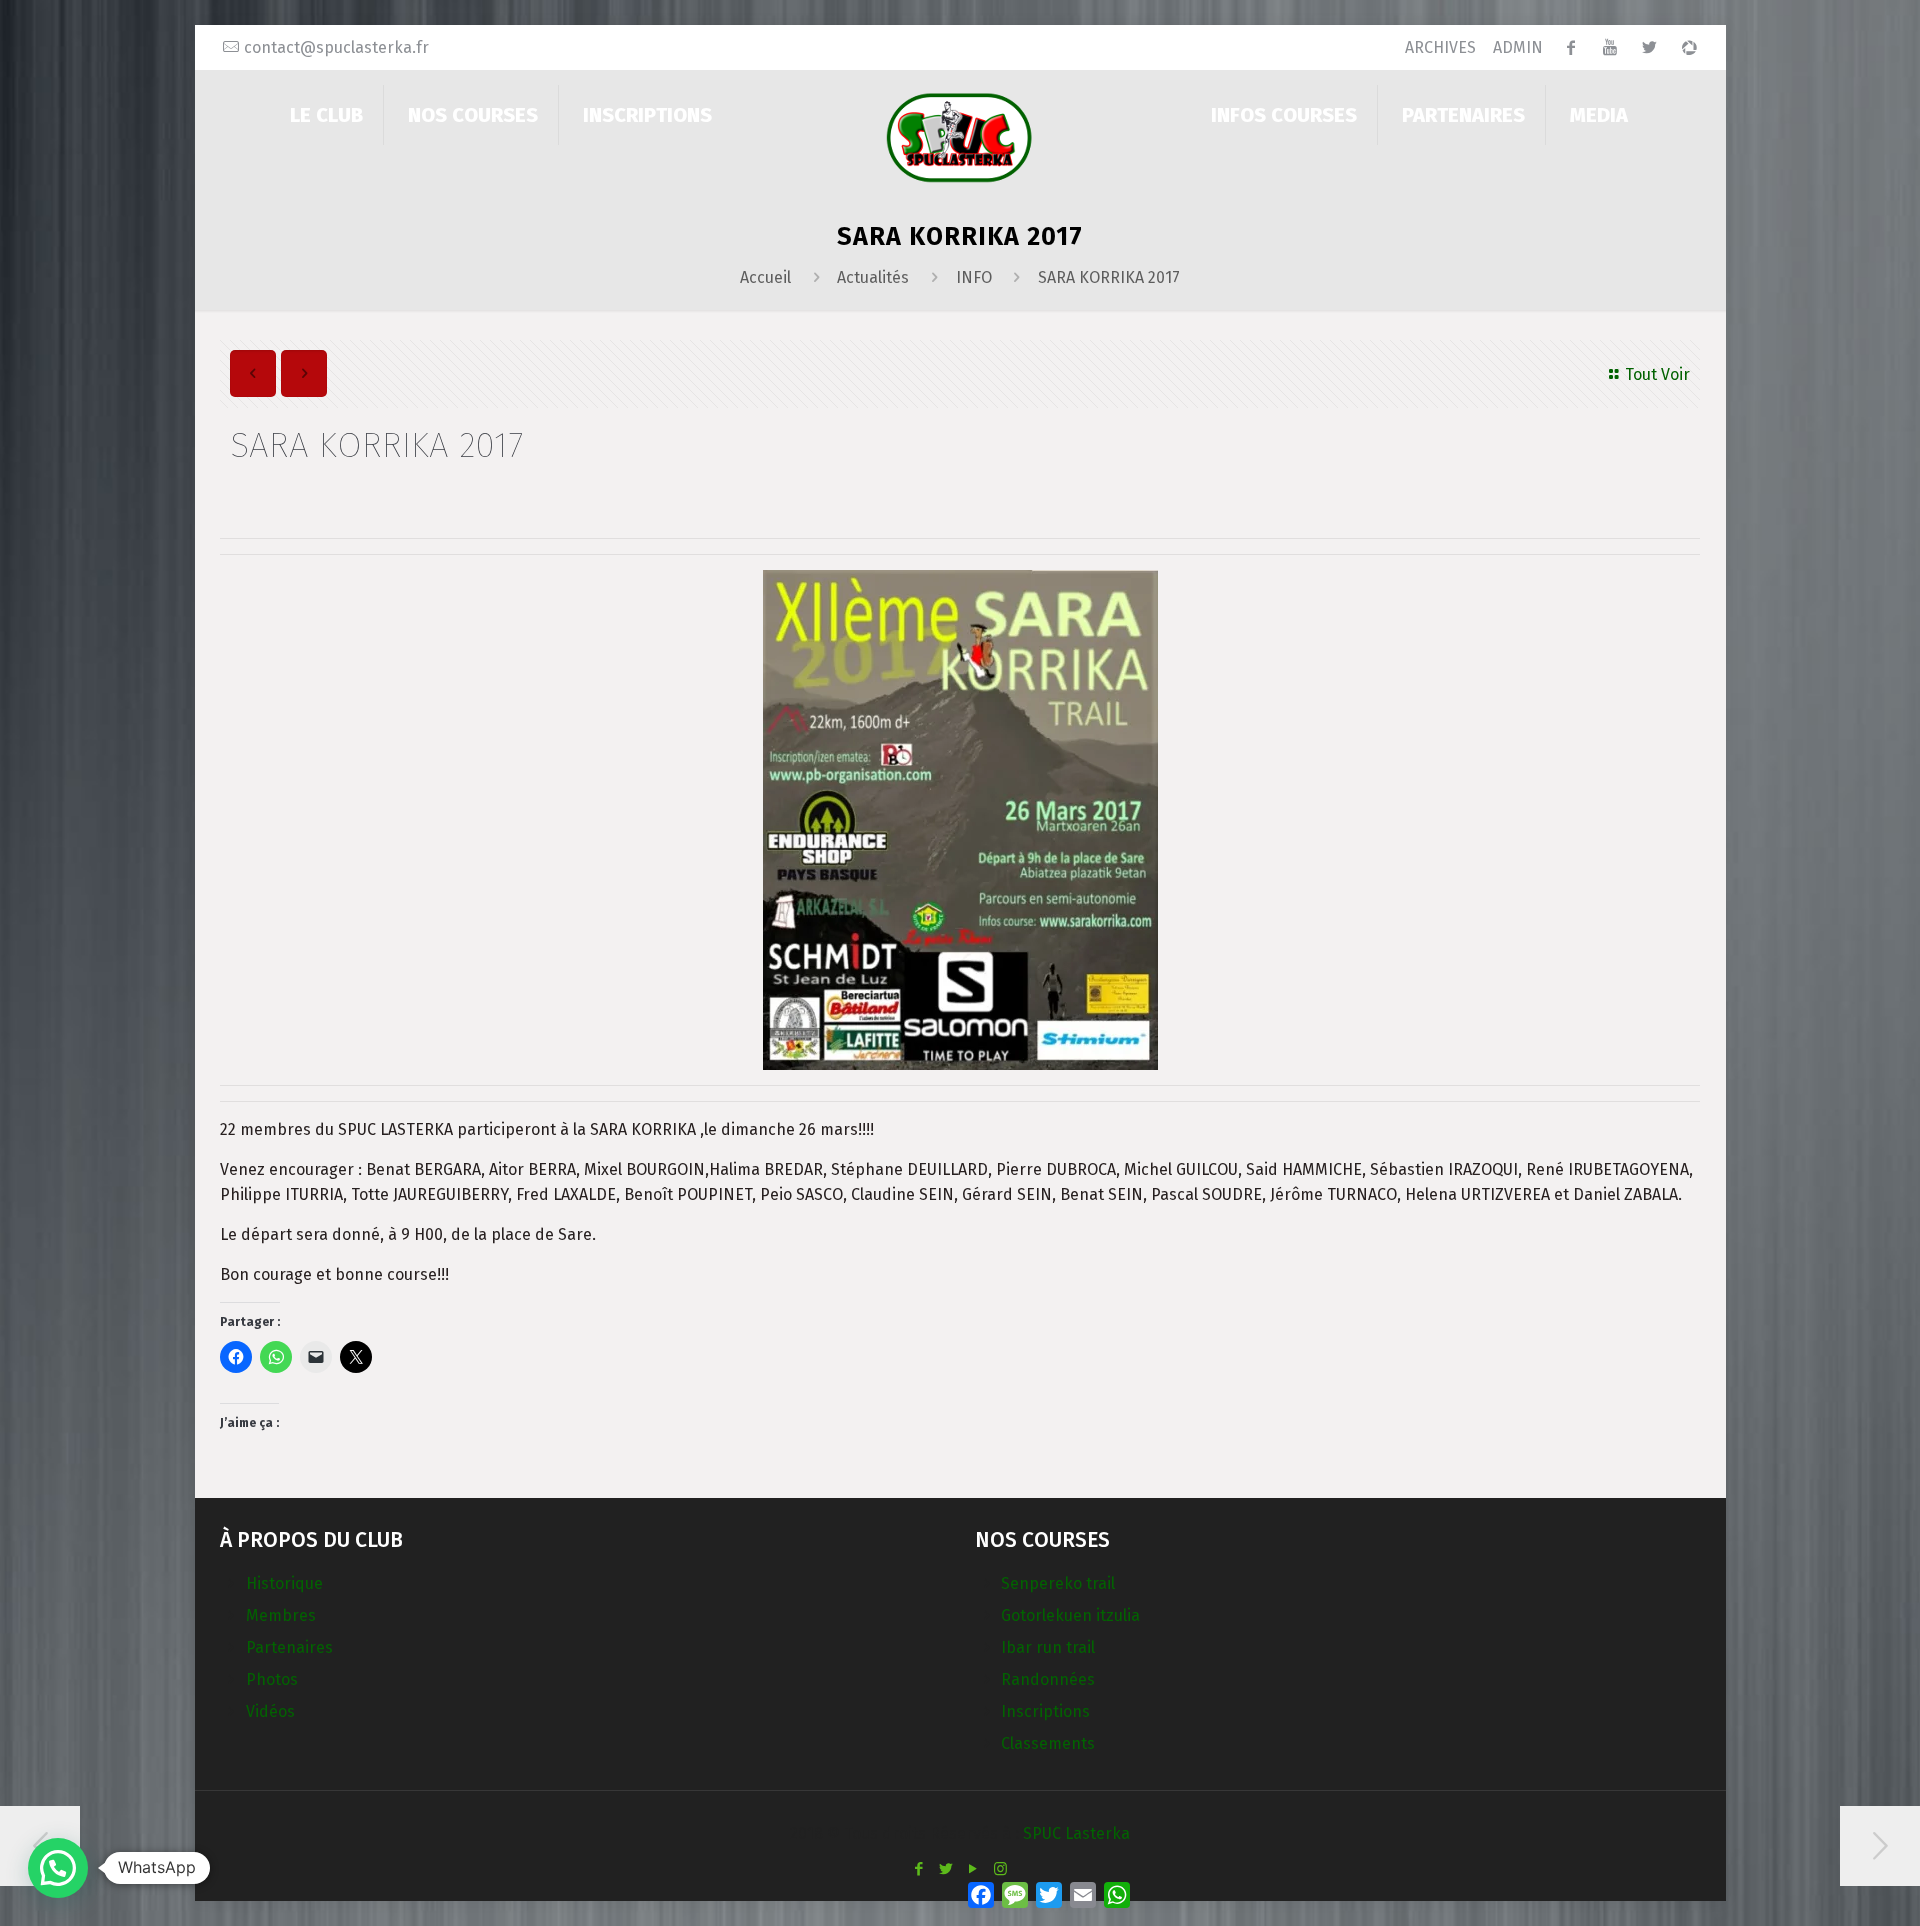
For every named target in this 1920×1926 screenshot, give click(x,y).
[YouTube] (973, 1869)
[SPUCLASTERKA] (959, 136)
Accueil (765, 277)
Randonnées (1048, 1679)
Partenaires (289, 1647)
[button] (58, 1868)
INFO (974, 277)
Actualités (873, 277)
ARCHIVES (1440, 47)
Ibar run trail (1048, 1647)
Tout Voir (1657, 374)
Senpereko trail (1058, 1583)
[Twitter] (946, 1869)
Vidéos (270, 1711)
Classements (1048, 1743)
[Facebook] (919, 1869)
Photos (272, 1679)
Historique (284, 1583)
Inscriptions (1045, 1711)
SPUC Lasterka (1076, 1833)
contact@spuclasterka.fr (336, 47)
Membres (281, 1615)
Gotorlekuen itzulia (1070, 1615)
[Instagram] (1000, 1869)
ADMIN (1518, 47)
